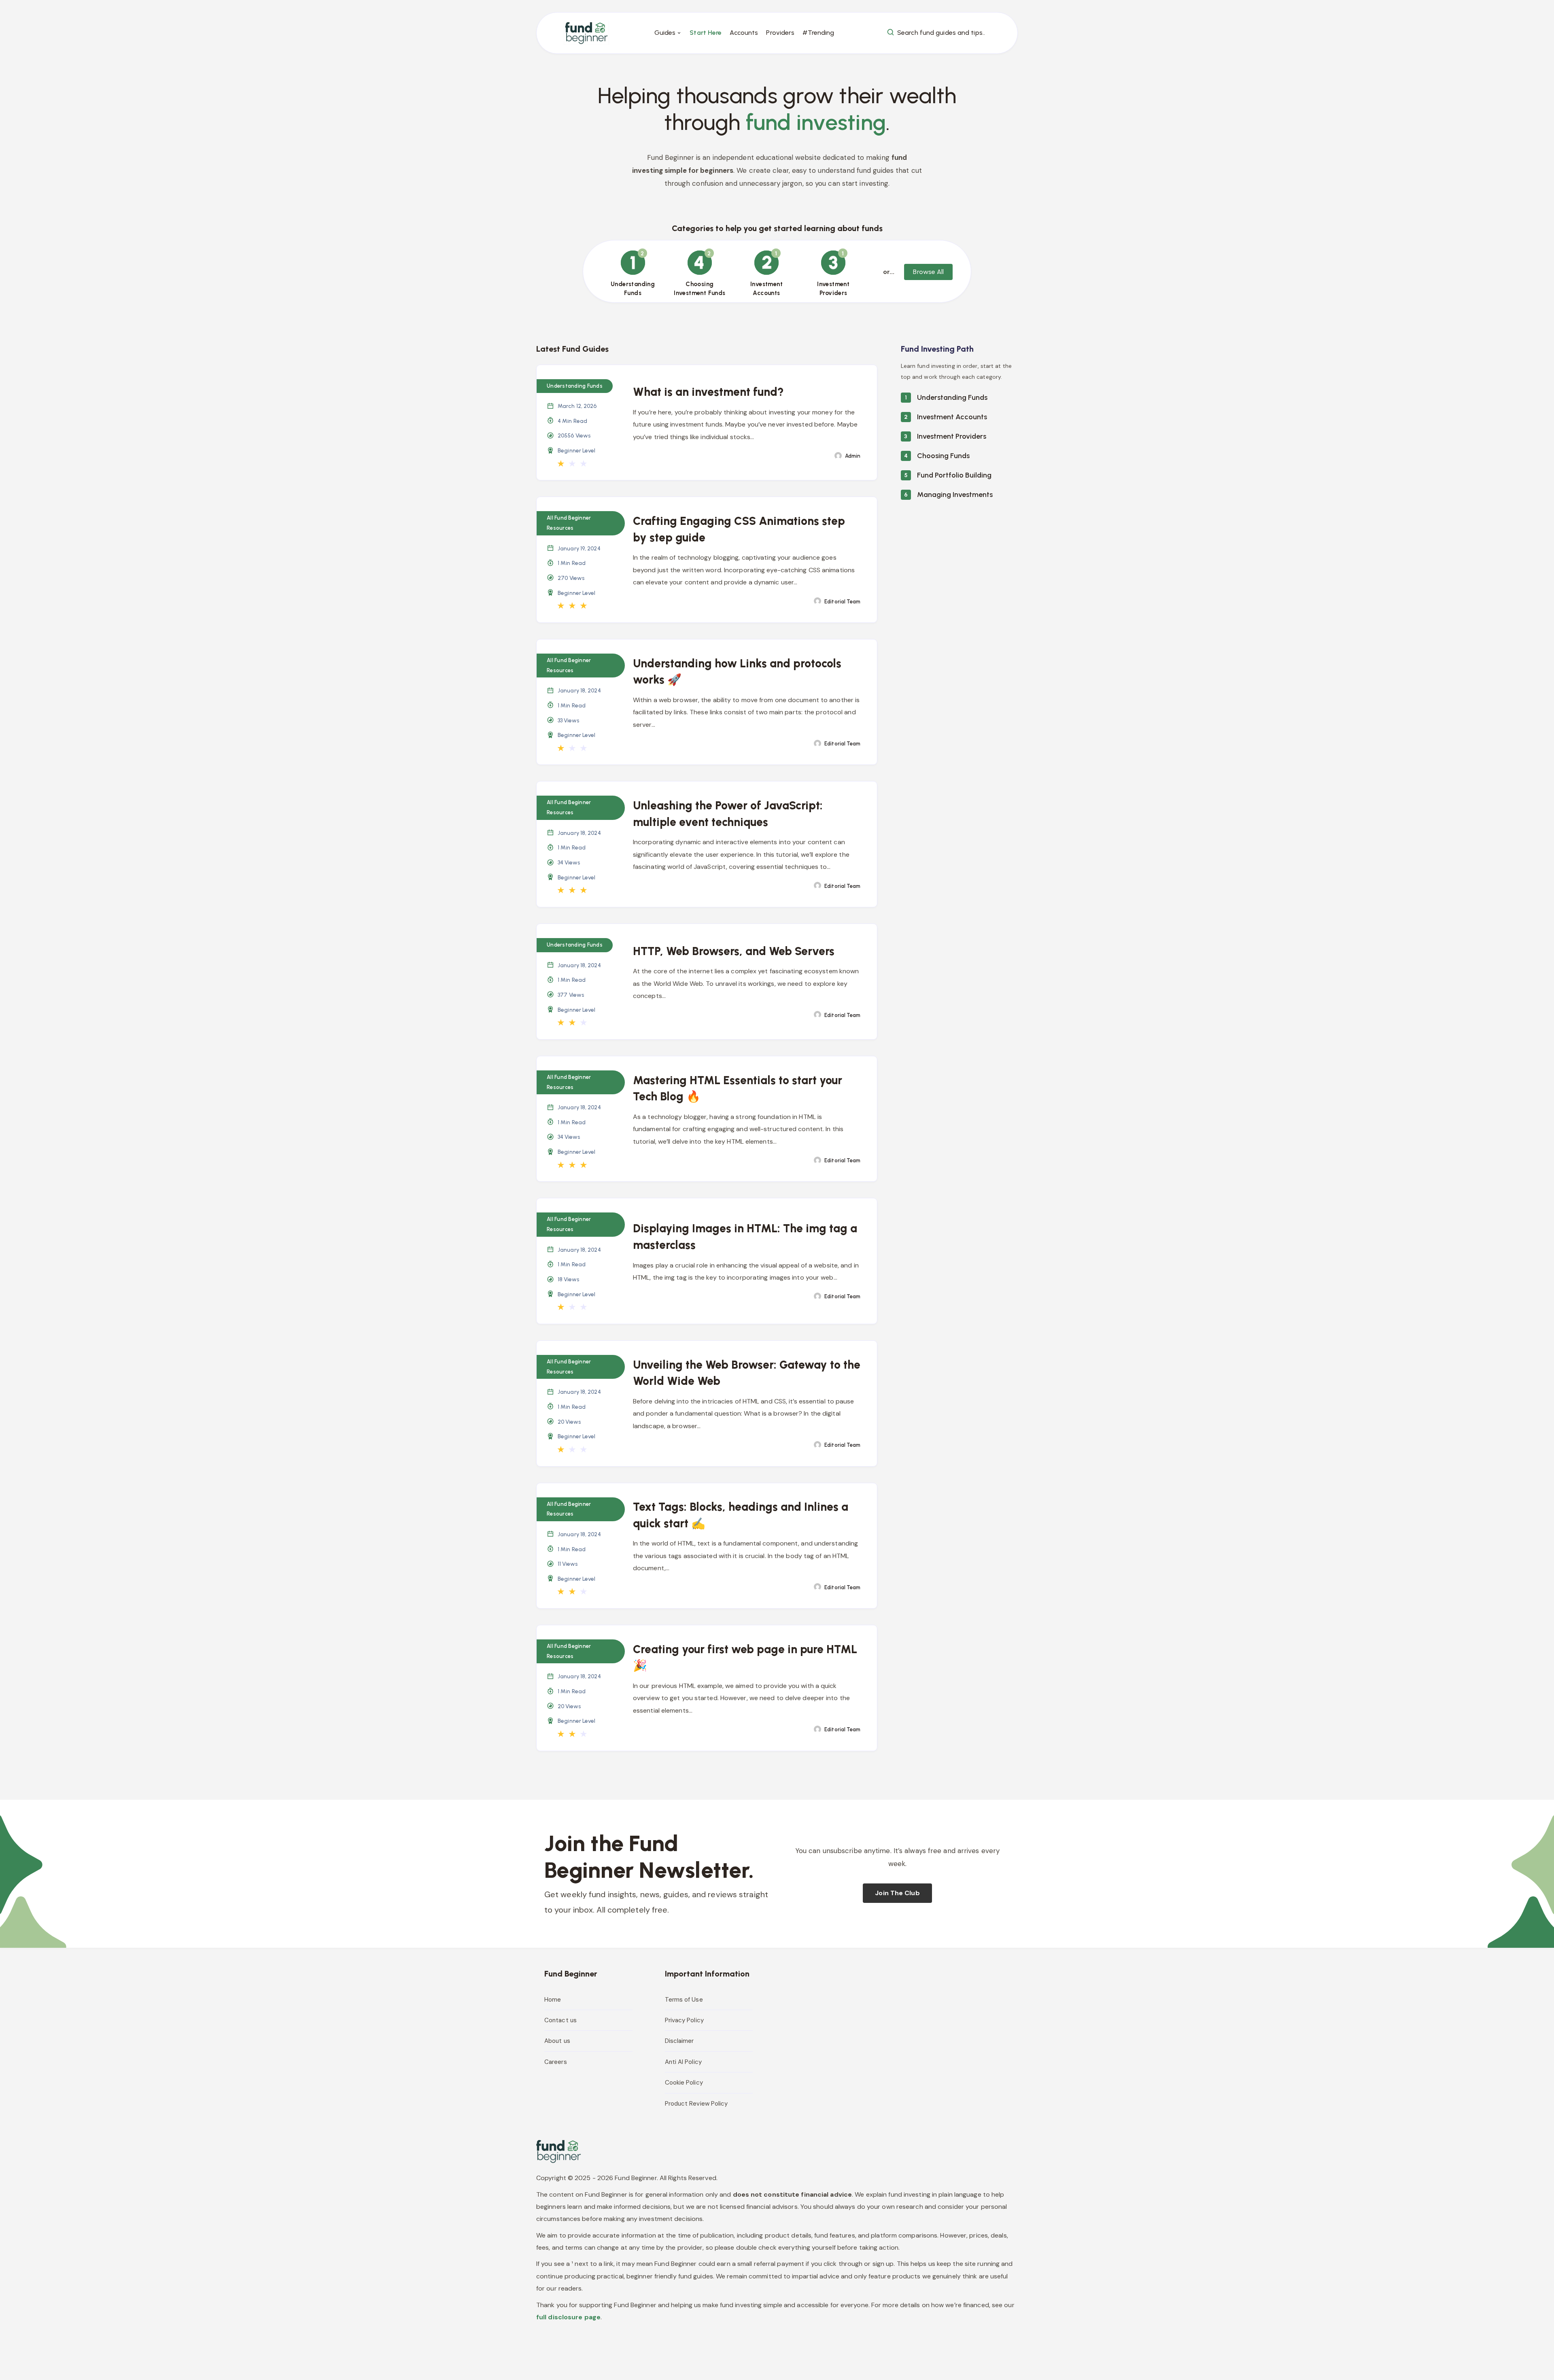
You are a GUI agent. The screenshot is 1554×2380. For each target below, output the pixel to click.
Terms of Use (684, 2000)
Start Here (706, 33)
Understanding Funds (952, 397)
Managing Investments (955, 495)
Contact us (560, 2020)
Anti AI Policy (683, 2062)
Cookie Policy (684, 2083)
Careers (556, 2062)
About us (557, 2041)
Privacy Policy (684, 2020)
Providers (780, 33)
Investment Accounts (952, 417)
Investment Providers (952, 436)
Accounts (744, 33)
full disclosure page (568, 2317)
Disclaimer (679, 2041)
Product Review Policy (696, 2104)
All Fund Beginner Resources (569, 523)
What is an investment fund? (708, 392)
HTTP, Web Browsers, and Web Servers (734, 951)
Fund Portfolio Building (954, 475)
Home (553, 2000)
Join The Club (897, 1893)
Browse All (928, 272)
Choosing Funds (943, 456)
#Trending (818, 33)
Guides (665, 33)
